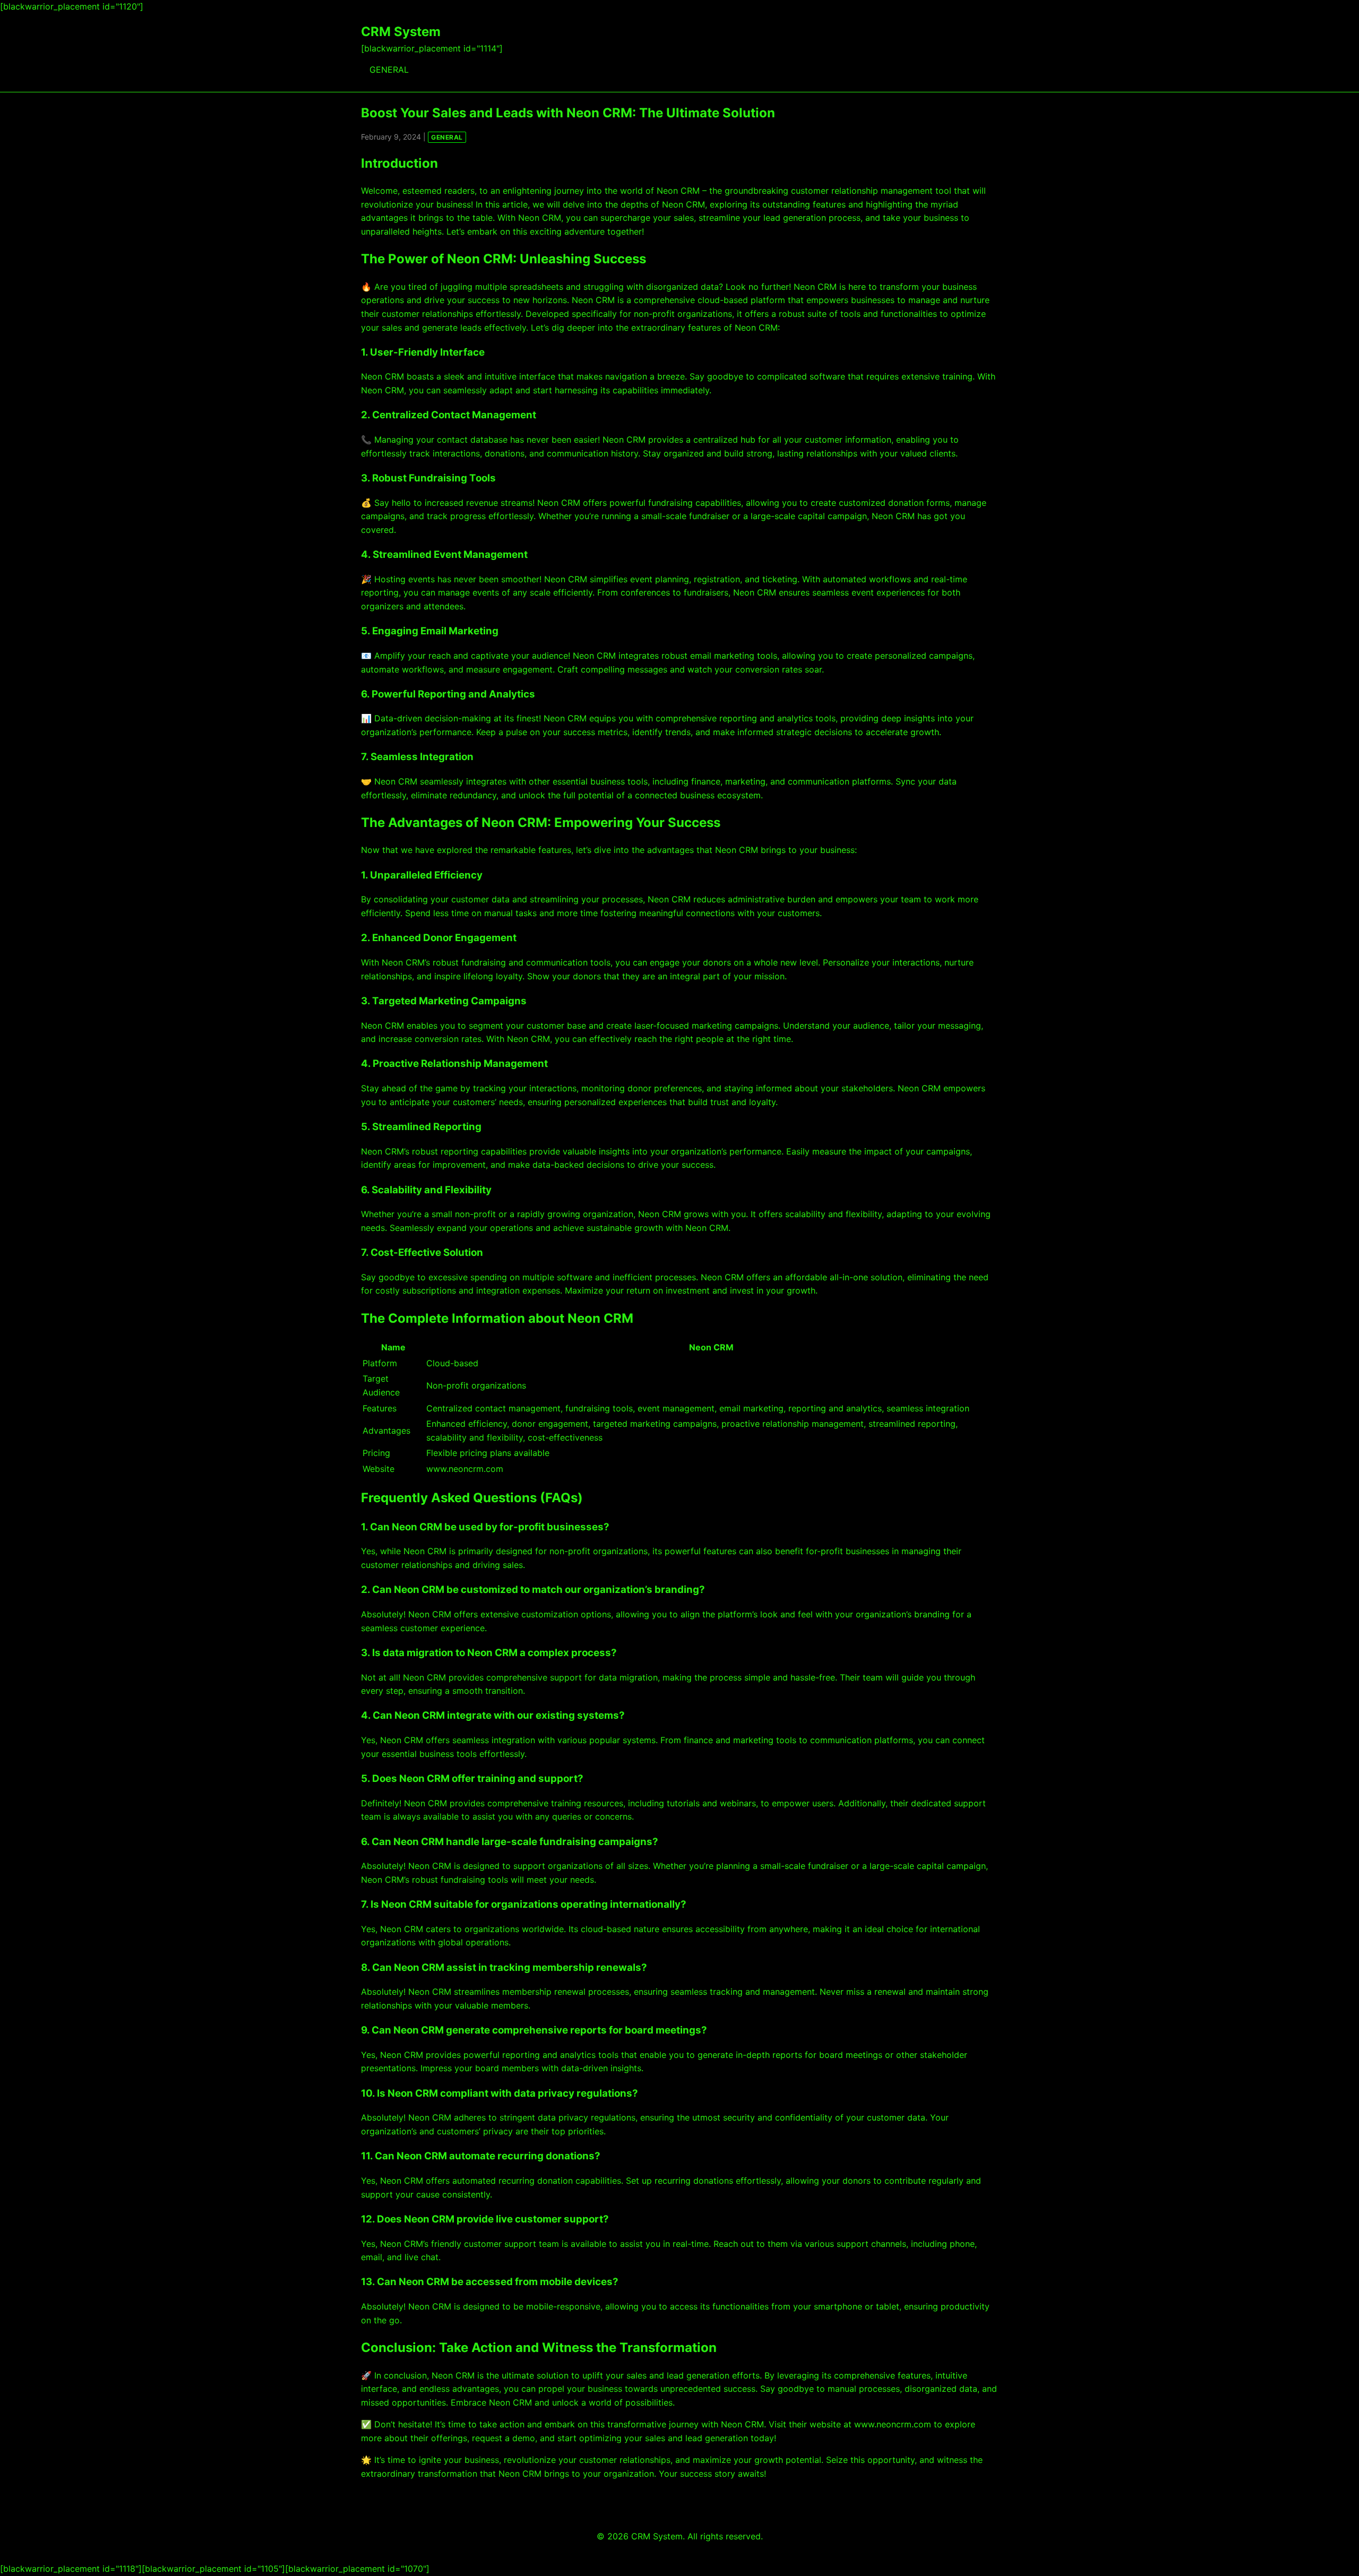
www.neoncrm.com (893, 2424)
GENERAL (389, 70)
